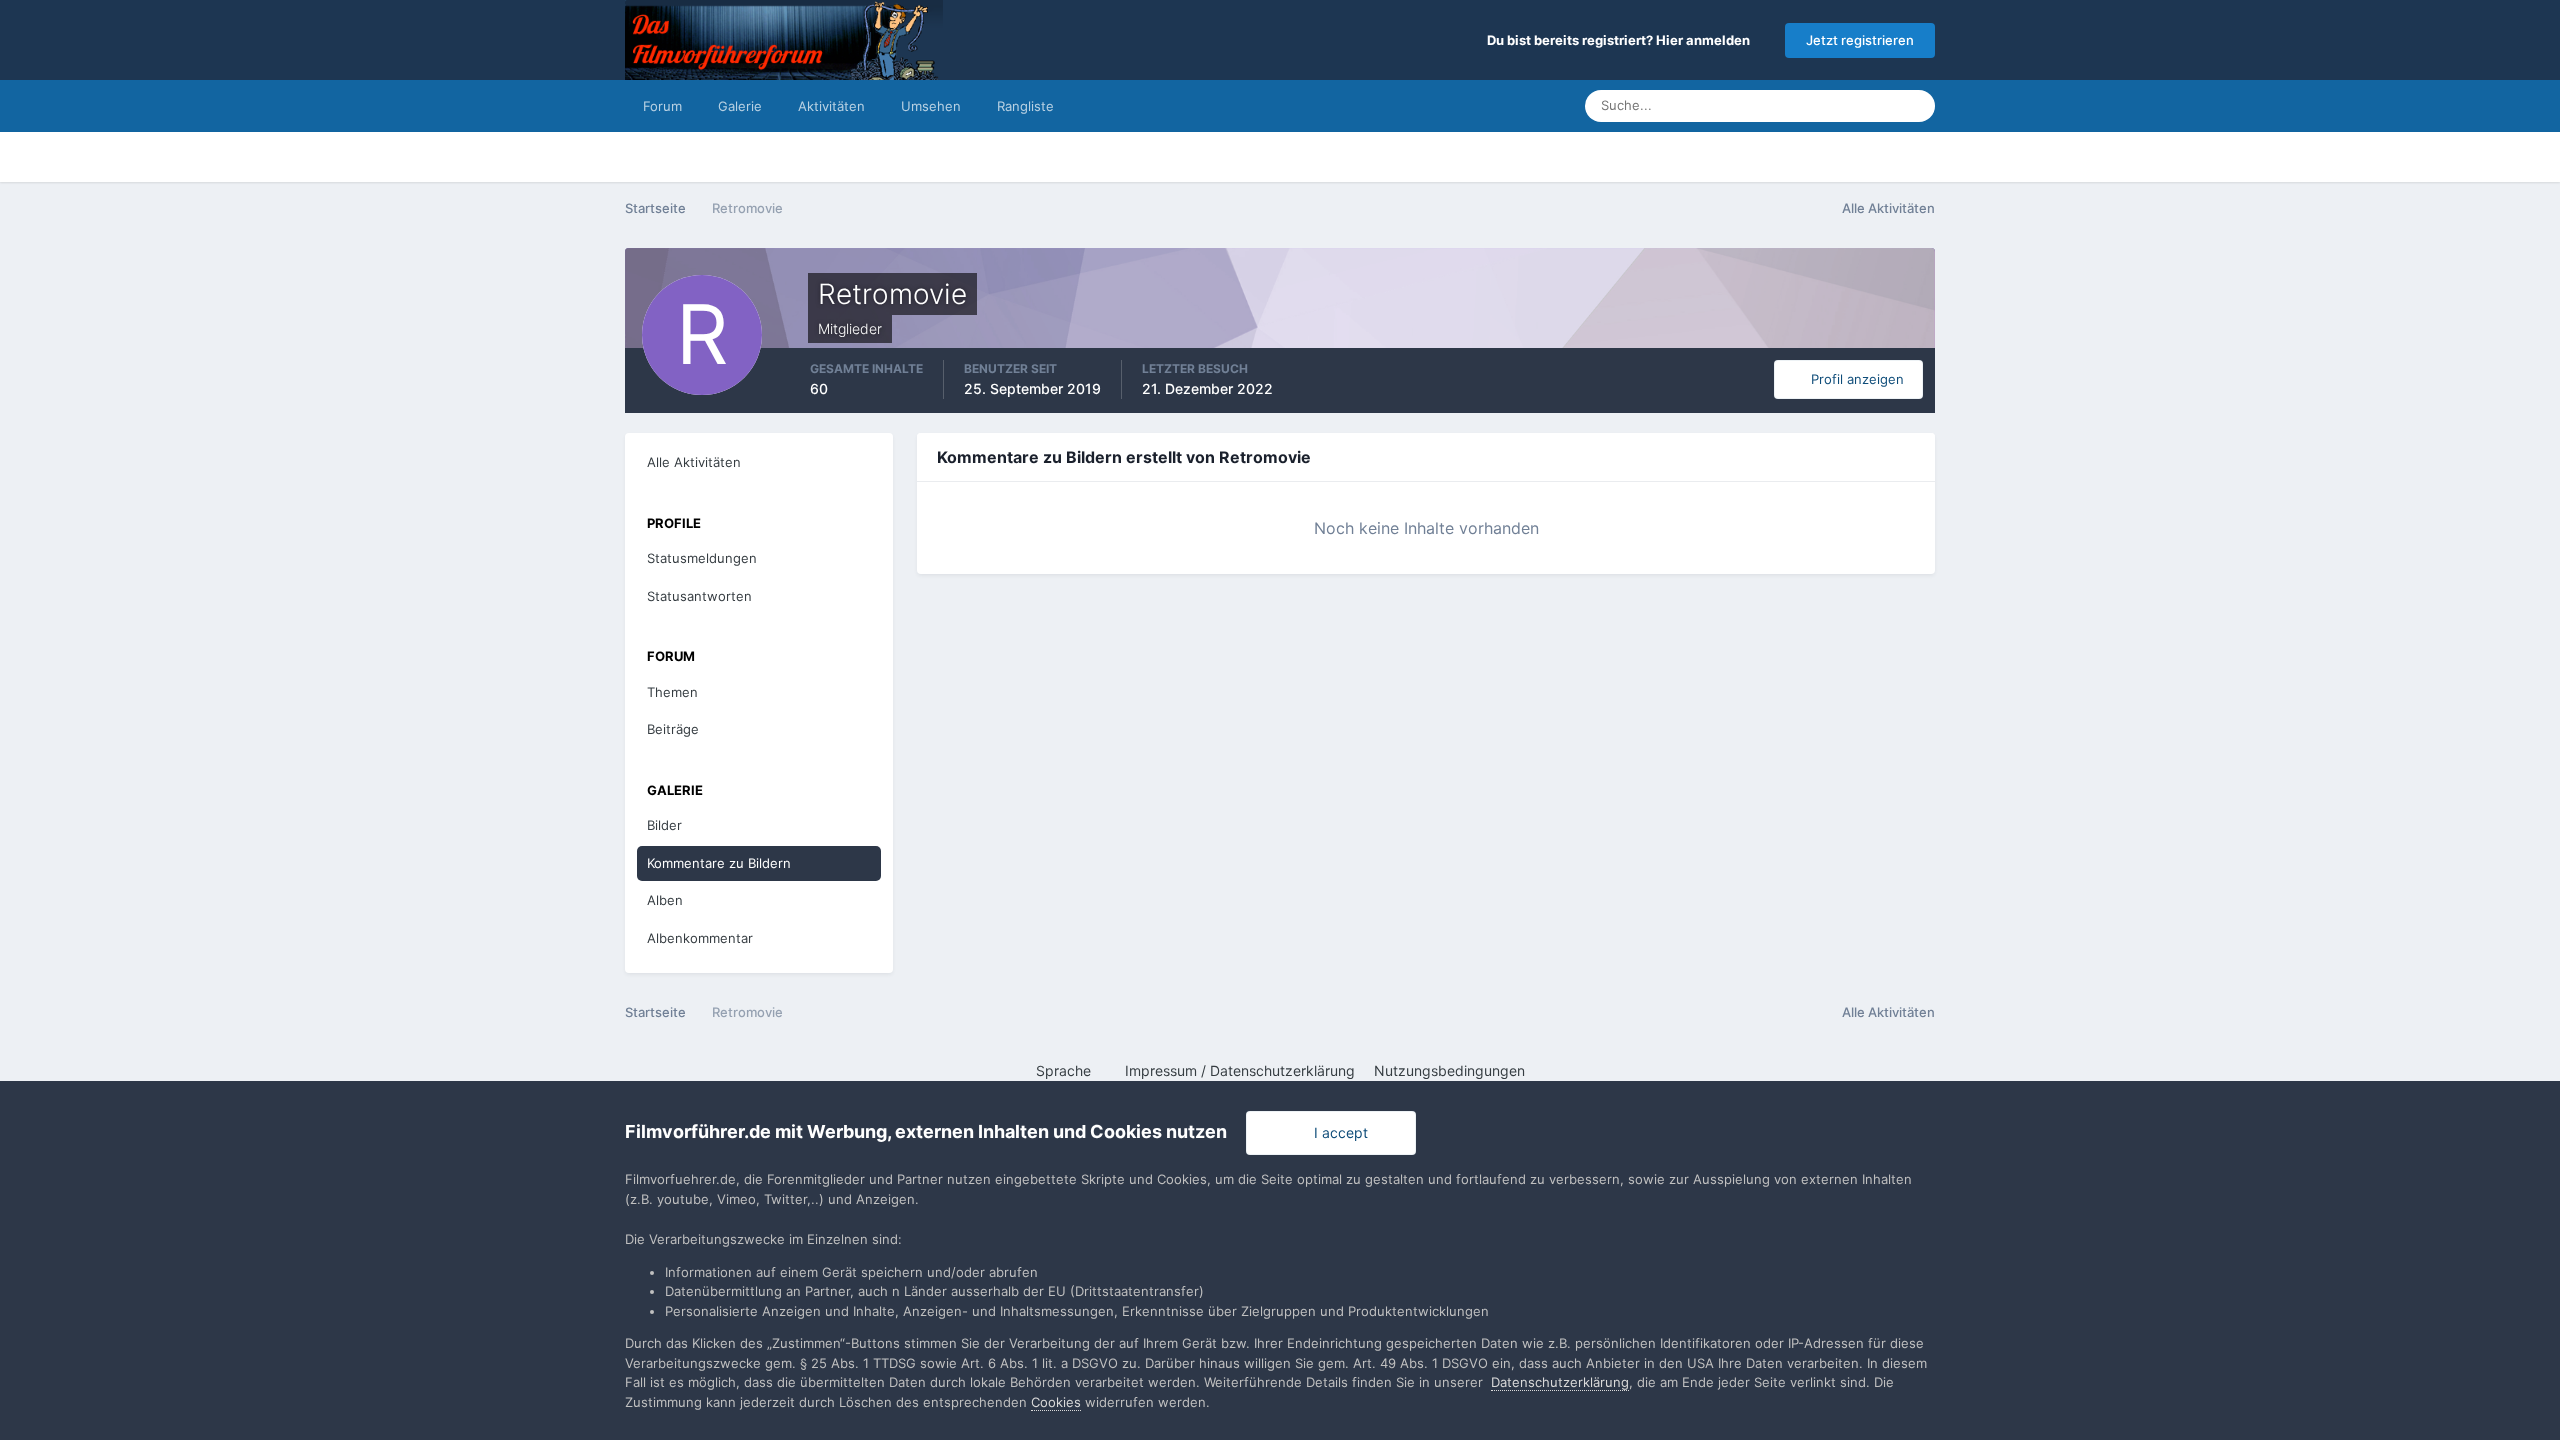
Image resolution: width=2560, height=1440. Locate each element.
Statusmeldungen (1817, 105)
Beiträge (673, 729)
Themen (672, 692)
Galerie (740, 106)
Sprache (1065, 1070)
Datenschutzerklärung (1560, 1382)
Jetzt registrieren (1860, 40)
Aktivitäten (831, 106)
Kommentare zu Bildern (719, 863)
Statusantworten (699, 596)
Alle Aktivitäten (694, 462)
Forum (662, 106)
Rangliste (1025, 106)
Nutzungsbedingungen (1449, 1070)
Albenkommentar (700, 938)
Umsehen (931, 106)
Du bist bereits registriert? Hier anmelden (1621, 40)
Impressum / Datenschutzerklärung (1240, 1070)
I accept (1337, 1132)
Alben (665, 900)
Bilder (664, 825)
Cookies (1056, 1402)
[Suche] (1914, 106)
